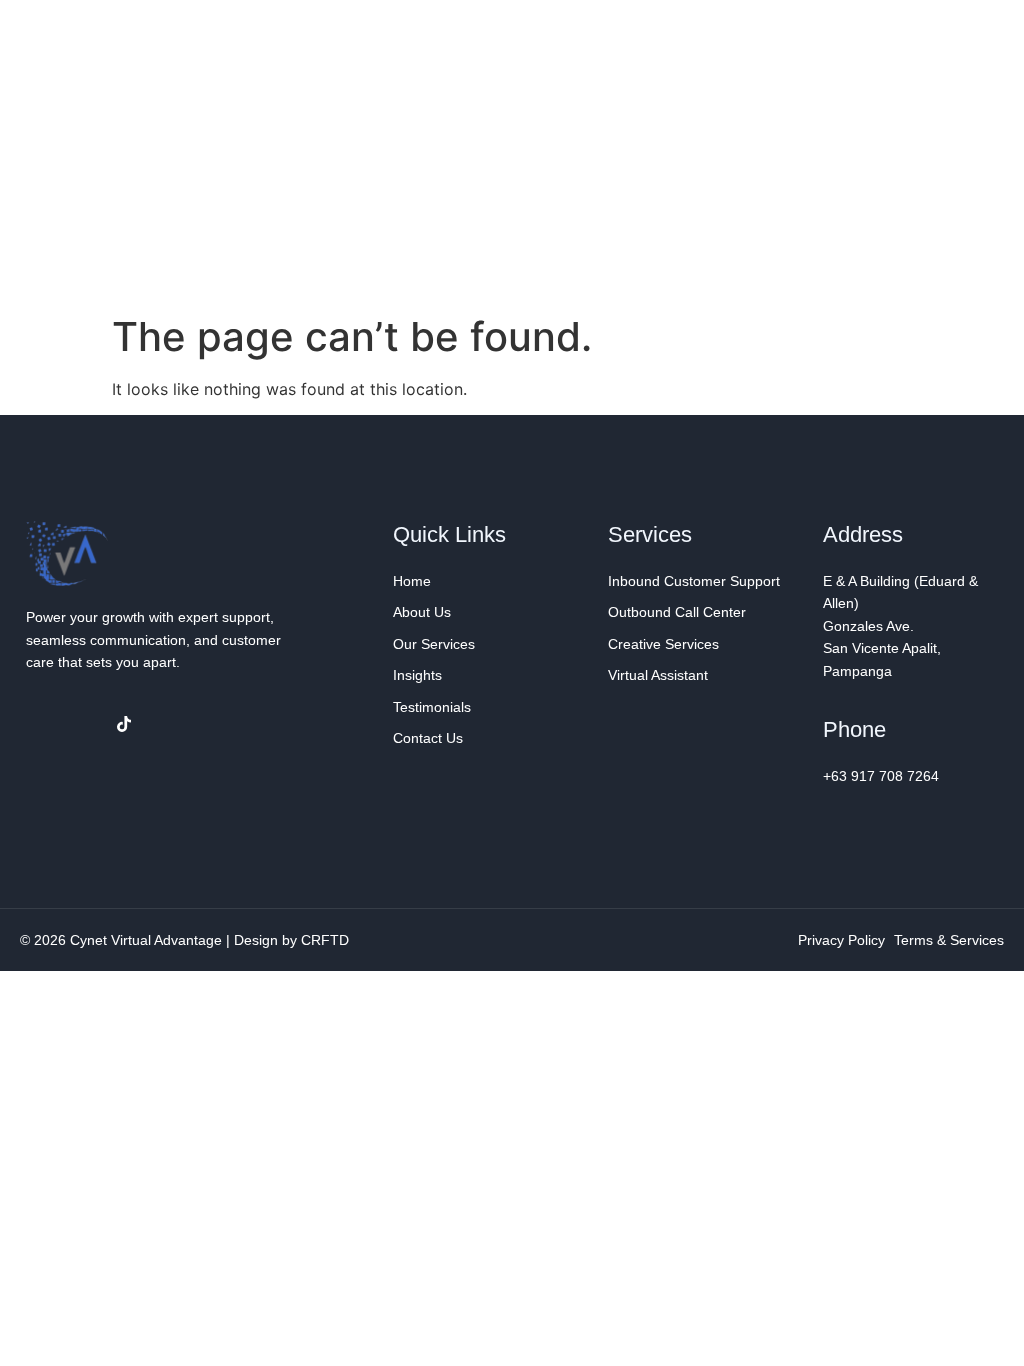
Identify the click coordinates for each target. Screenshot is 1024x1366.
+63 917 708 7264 (881, 776)
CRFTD (325, 940)
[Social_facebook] (42, 724)
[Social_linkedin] (83, 724)
